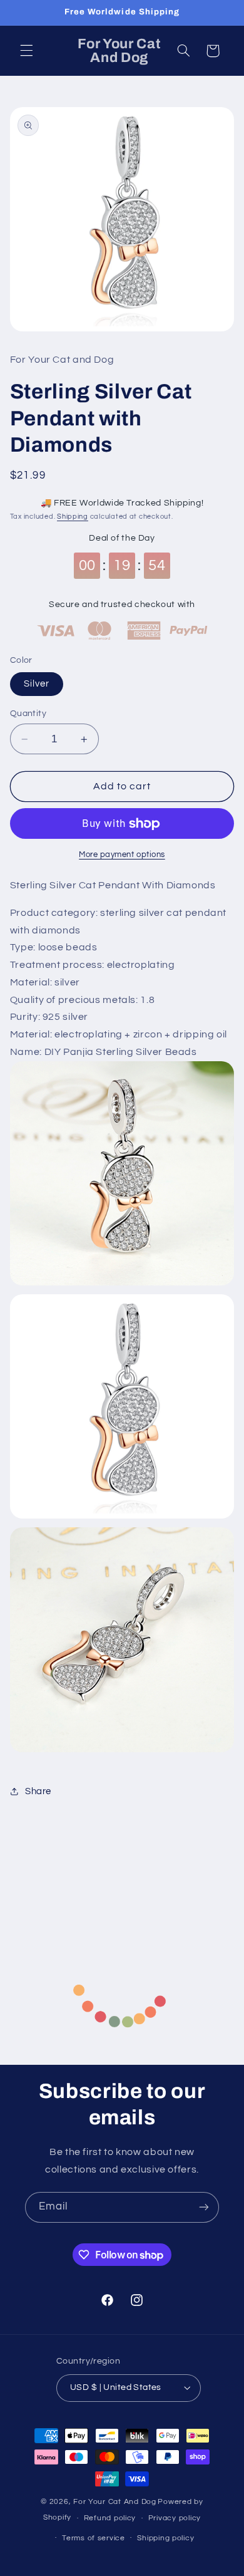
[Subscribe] (204, 2207)
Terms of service (94, 2538)
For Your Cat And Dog (115, 2502)
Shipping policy (165, 2538)
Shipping (73, 517)
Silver (37, 684)
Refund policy (110, 2518)
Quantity (28, 714)
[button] (26, 51)
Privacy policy (175, 2518)
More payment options (122, 855)
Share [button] (38, 1791)
